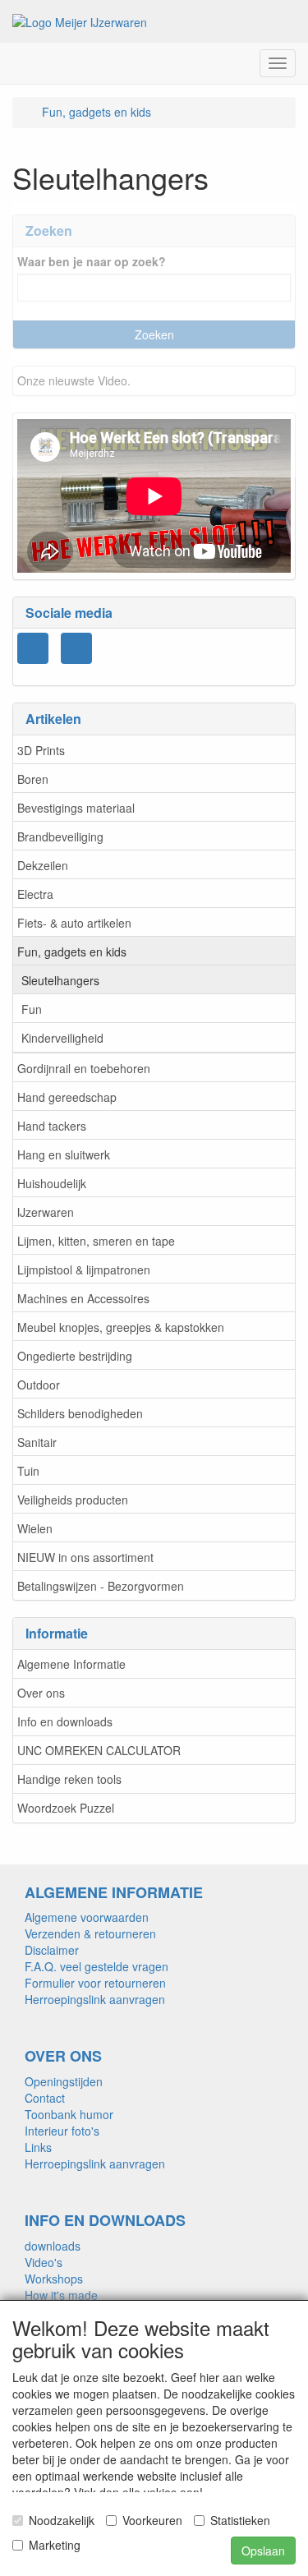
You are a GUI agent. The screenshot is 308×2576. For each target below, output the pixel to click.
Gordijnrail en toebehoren (84, 1068)
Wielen (35, 1528)
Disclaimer (52, 1950)
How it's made (61, 2295)
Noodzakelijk (62, 2520)
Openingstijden (64, 2081)
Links (38, 2147)
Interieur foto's (62, 2131)
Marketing (55, 2545)
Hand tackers (52, 1126)
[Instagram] (33, 648)
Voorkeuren (152, 2520)
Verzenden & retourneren (90, 1933)
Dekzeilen (43, 865)
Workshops (54, 2279)
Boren (33, 779)
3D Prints (41, 750)
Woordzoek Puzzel (66, 1808)
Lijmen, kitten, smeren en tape (96, 1241)
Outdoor (39, 1385)
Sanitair (37, 1442)
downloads (53, 2246)
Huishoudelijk (52, 1183)
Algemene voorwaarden (87, 1917)
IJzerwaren (46, 1212)
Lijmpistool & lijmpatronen (84, 1270)
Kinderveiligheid (62, 1038)
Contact (45, 2098)
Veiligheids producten (73, 1500)
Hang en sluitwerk (64, 1154)
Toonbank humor (69, 2114)
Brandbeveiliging (60, 836)
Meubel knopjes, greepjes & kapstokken (121, 1327)
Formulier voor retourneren (95, 1983)
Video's (44, 2262)
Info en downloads (65, 1721)
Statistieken (240, 2520)
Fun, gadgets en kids (72, 952)
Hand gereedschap (67, 1097)
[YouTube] (76, 648)
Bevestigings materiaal (76, 808)
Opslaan (263, 2551)
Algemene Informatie (71, 1664)
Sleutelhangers (60, 980)
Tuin (28, 1471)
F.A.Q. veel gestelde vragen (97, 1966)
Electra (35, 894)
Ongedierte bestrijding (75, 1356)
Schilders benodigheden (80, 1413)
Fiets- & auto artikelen (74, 923)
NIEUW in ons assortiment (85, 1557)
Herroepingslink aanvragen (95, 1999)
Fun (32, 1009)
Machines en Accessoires (83, 1298)
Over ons (41, 1693)
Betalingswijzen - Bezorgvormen (101, 1586)
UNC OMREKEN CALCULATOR (99, 1750)
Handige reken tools (69, 1779)
